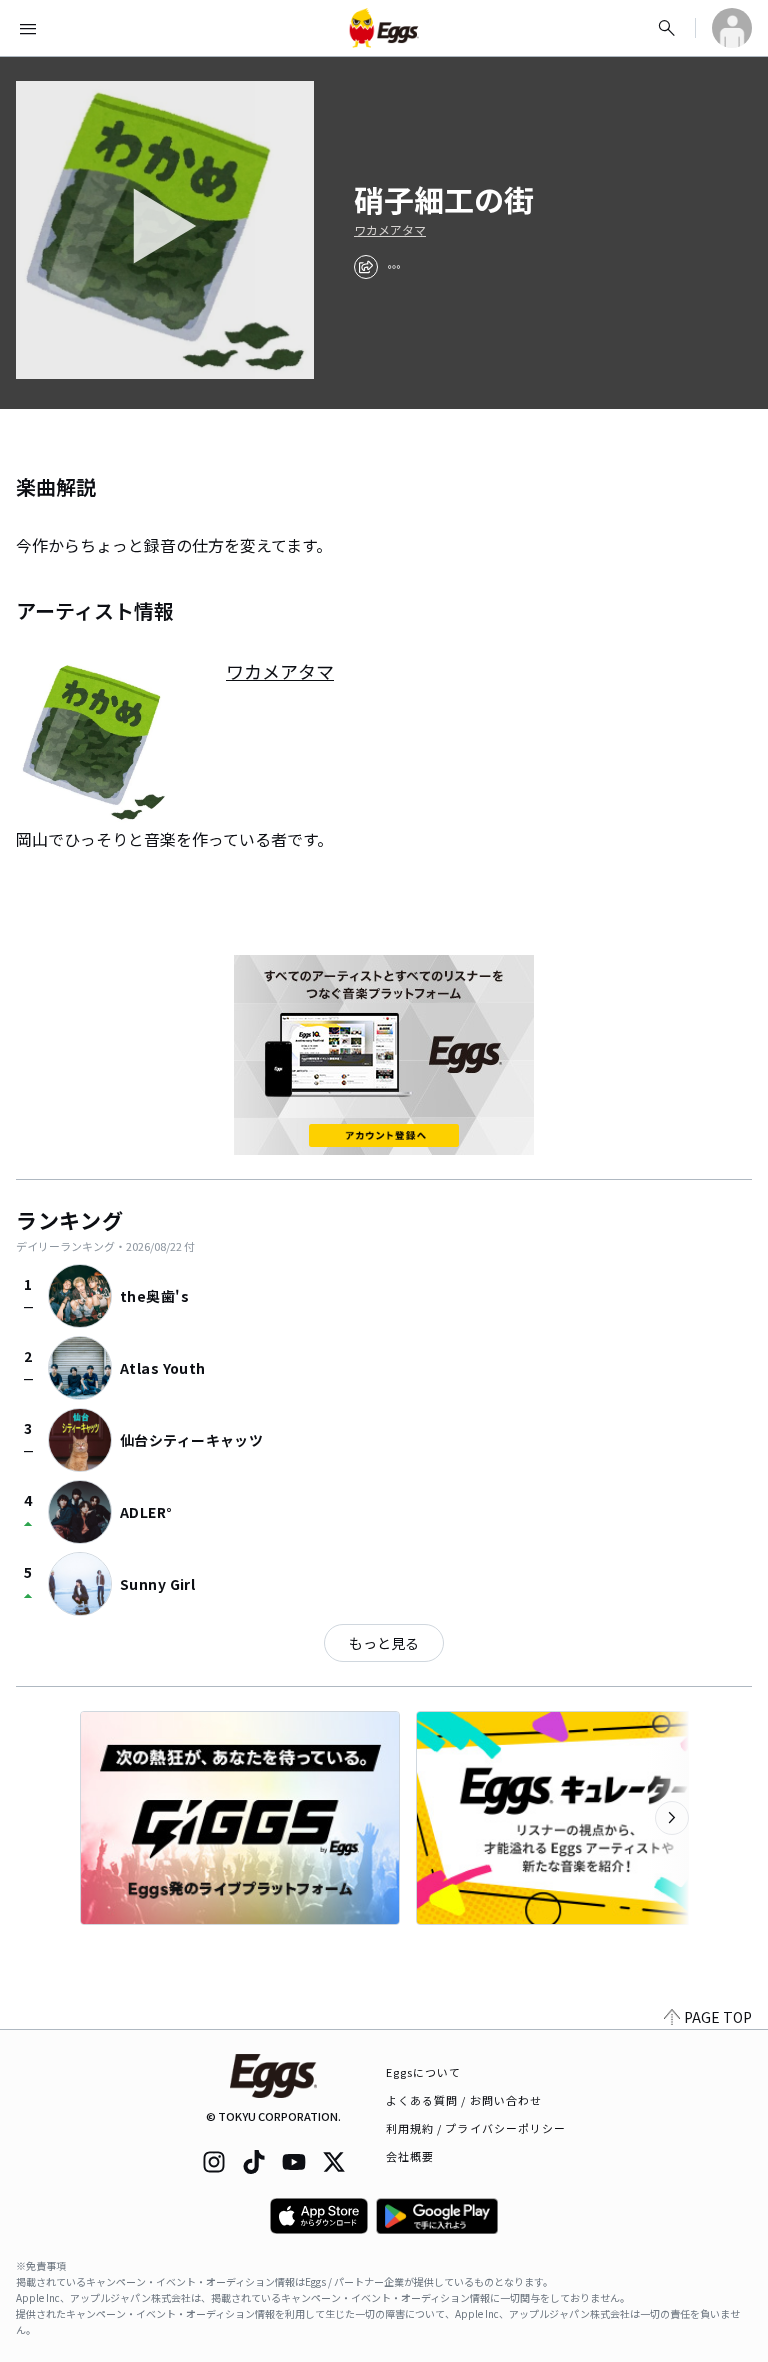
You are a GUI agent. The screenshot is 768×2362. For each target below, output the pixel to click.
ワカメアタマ (390, 230)
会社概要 (410, 2156)
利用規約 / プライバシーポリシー (476, 2128)
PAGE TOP (718, 2017)
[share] (366, 267)
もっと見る (384, 1643)
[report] (394, 267)
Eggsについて (424, 2072)
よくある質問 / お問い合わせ (464, 2100)
